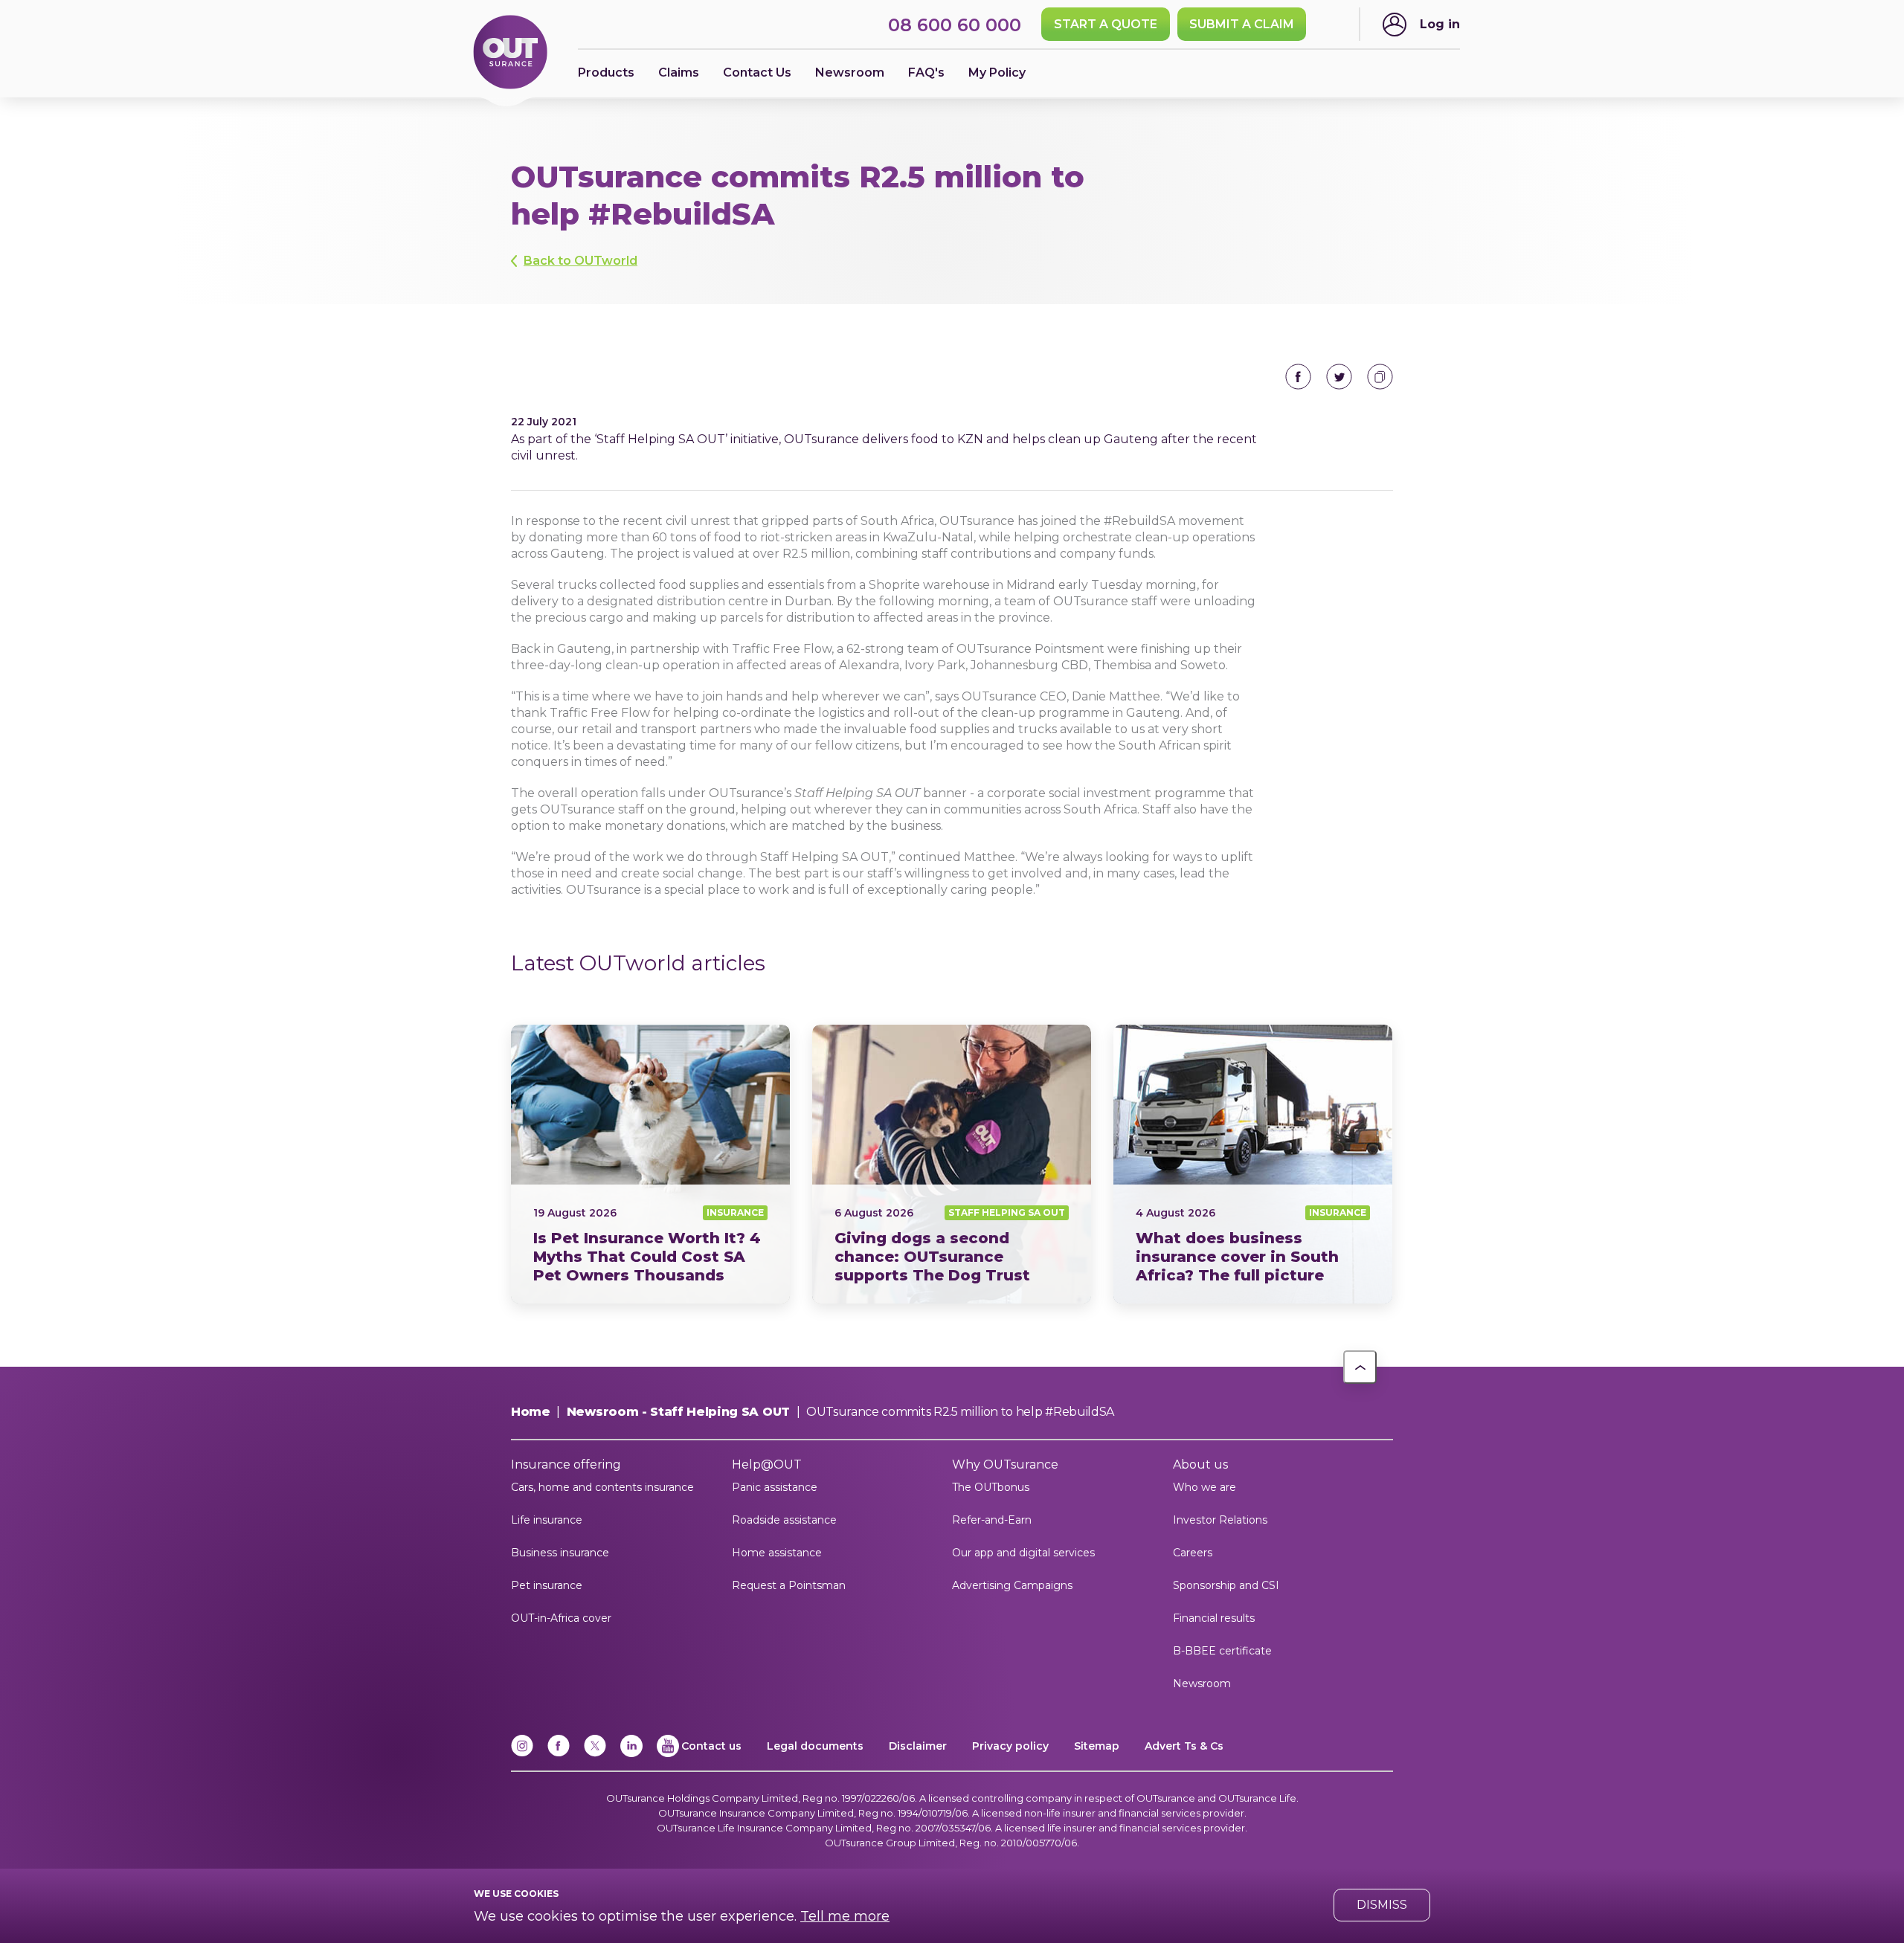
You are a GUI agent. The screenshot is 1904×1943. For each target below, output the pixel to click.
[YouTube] (668, 1754)
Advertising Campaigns (1012, 1585)
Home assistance (777, 1553)
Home (531, 1412)
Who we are (1205, 1487)
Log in (1440, 24)
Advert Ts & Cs (1184, 1746)
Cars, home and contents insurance (602, 1487)
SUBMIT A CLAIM (1242, 24)
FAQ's (926, 72)
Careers (1193, 1553)
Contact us (711, 1746)
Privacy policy (1010, 1746)
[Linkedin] (631, 1754)
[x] (595, 1754)
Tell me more (845, 1916)
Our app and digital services (1023, 1553)
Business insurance (560, 1553)
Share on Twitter (1339, 377)
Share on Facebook (1298, 377)
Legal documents (815, 1746)
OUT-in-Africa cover (561, 1618)
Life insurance (547, 1520)
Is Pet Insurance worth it (650, 1164)
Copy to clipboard (1380, 377)
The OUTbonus (991, 1487)
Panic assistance (775, 1487)
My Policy (997, 72)
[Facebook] (559, 1754)
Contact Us (757, 72)
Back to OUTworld (580, 261)
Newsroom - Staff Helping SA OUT (678, 1412)
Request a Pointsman (789, 1585)
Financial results (1214, 1618)
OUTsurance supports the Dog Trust (952, 1164)
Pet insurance (547, 1585)
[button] (1360, 1367)
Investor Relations (1220, 1520)
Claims (679, 72)
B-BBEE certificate (1222, 1651)
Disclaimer (918, 1746)
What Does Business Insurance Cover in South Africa (1253, 1164)
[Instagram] (522, 1754)
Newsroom (1202, 1683)
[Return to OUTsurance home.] (510, 53)
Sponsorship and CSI (1226, 1585)
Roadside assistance (784, 1520)
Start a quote (1106, 24)
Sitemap (1097, 1746)
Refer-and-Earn (992, 1520)
